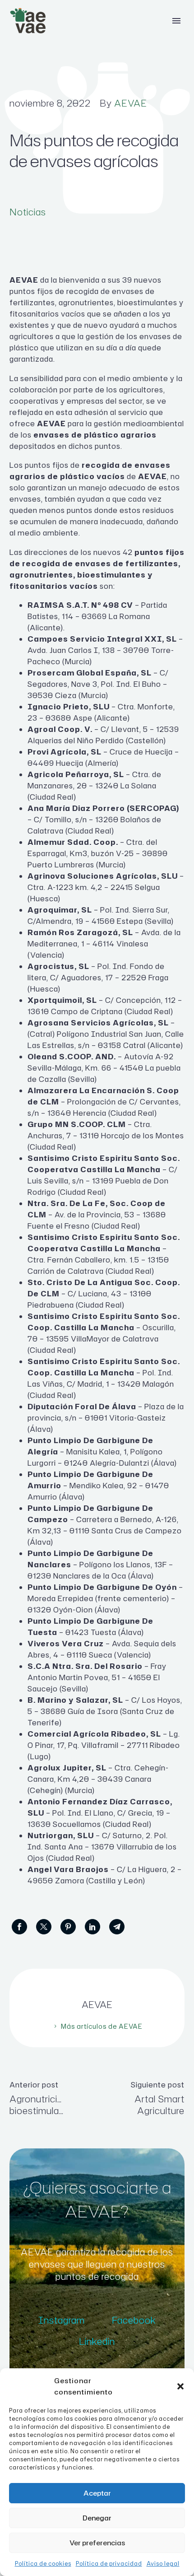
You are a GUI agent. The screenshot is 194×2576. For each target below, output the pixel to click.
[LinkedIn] (92, 1927)
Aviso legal (163, 2564)
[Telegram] (117, 1927)
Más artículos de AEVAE (102, 2026)
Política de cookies (43, 2564)
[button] (180, 2386)
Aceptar (97, 2493)
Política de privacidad (109, 2564)
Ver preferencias (97, 2543)
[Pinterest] (68, 1927)
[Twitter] (44, 1927)
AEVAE (131, 103)
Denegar (97, 2518)
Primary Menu (176, 21)
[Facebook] (19, 1927)
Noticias (28, 212)
